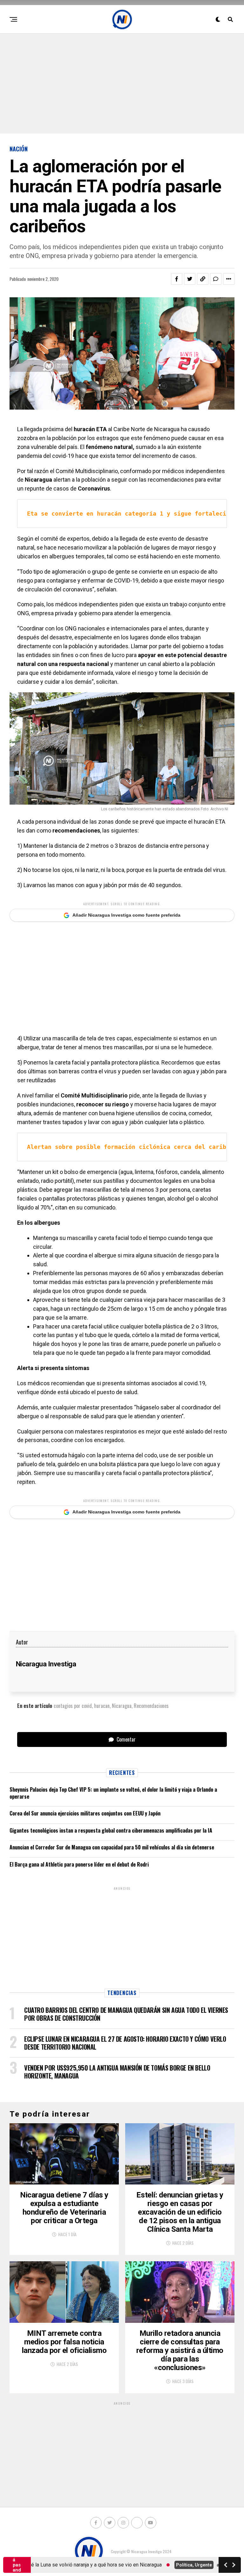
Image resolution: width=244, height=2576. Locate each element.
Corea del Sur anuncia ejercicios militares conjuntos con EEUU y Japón (85, 1813)
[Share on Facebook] (177, 279)
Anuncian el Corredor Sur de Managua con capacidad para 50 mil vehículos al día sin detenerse (112, 1847)
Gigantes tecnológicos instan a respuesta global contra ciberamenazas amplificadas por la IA (111, 1830)
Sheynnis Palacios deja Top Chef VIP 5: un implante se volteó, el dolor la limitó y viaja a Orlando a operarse (113, 1793)
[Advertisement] (122, 83)
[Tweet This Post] (190, 279)
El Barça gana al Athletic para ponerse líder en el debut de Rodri (79, 1864)
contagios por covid (73, 1706)
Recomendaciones (151, 1706)
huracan (102, 1706)
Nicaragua (122, 1706)
